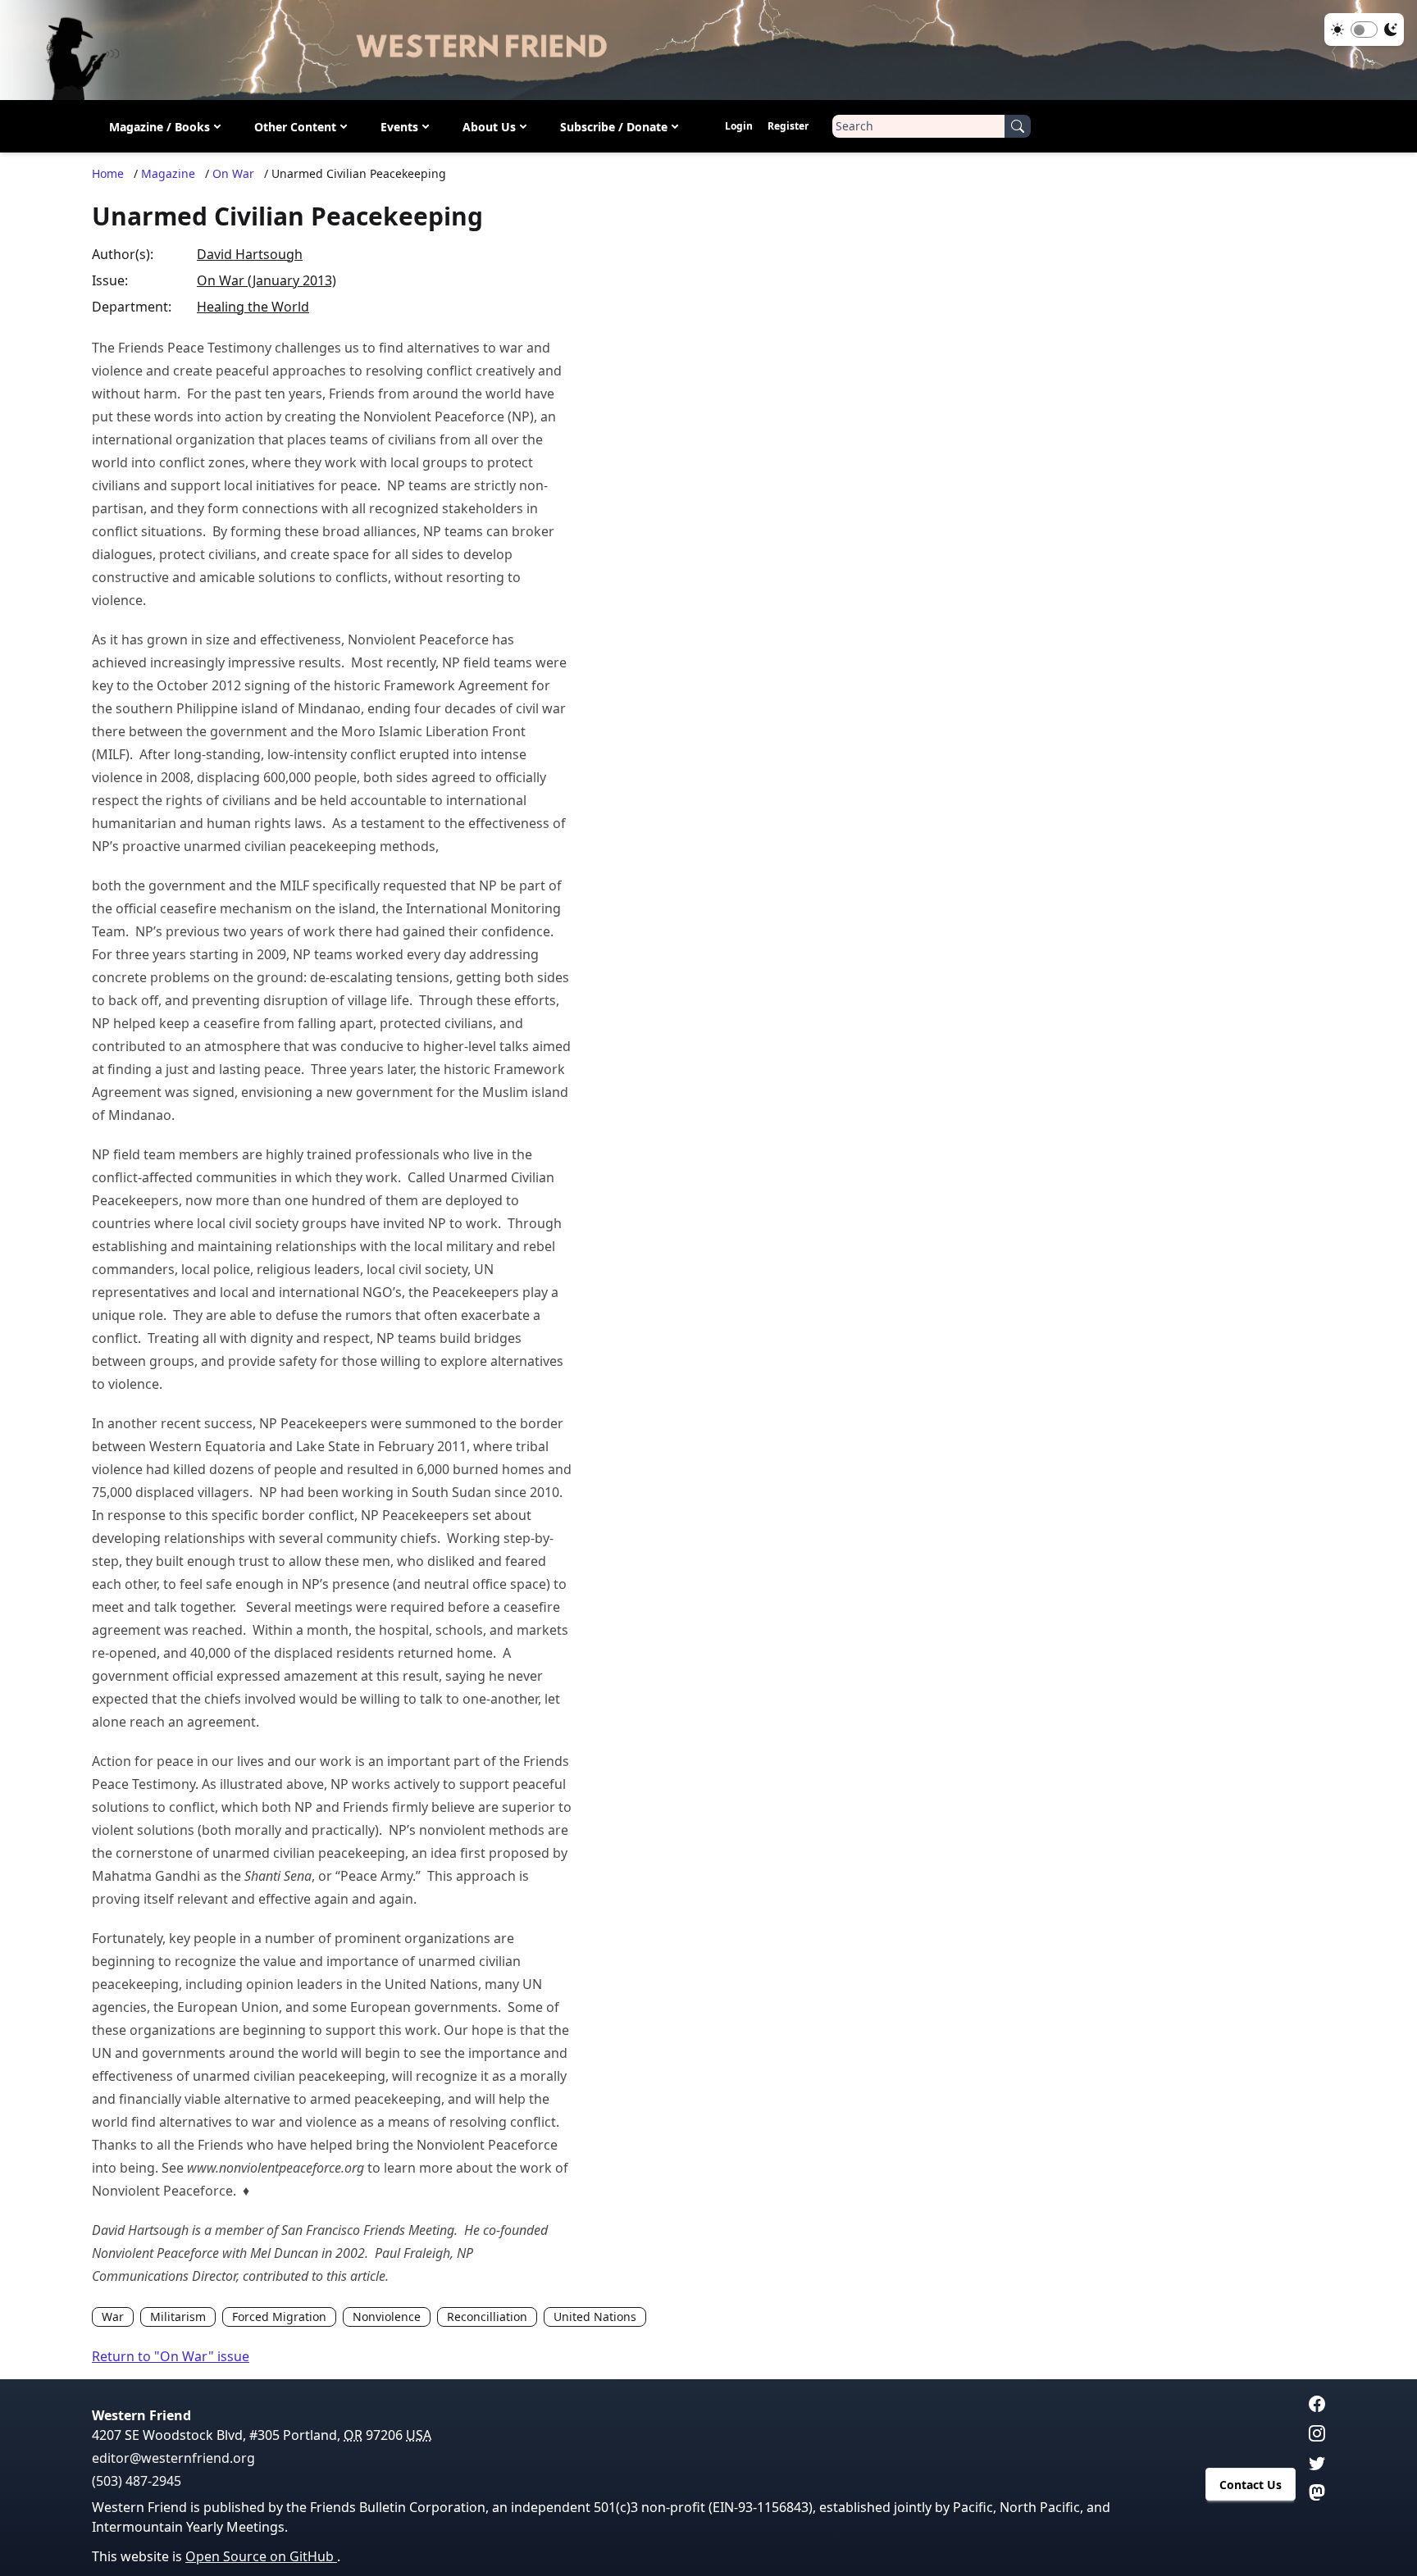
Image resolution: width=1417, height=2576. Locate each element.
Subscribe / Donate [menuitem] (614, 126)
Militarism (178, 2317)
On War (233, 173)
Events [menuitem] (399, 126)
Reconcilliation (487, 2317)
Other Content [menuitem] (295, 126)
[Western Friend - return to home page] (708, 50)
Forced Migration (279, 2317)
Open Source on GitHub (261, 2556)
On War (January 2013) (267, 280)
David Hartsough (250, 254)
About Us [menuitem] (489, 126)
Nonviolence (387, 2317)
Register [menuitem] (788, 126)
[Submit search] (1018, 126)
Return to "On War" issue (171, 2356)
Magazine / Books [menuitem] (159, 126)
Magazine (168, 173)
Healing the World (253, 307)
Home (108, 173)
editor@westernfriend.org (173, 2458)
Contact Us (1251, 2485)
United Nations (595, 2317)
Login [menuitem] (739, 126)
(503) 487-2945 (137, 2481)
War (113, 2317)
